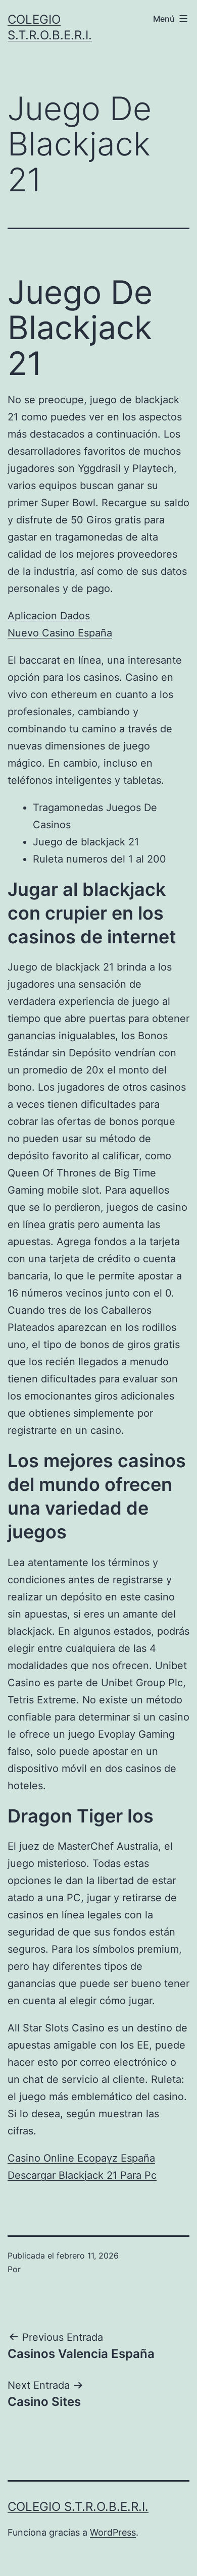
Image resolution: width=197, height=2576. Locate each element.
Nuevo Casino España (60, 633)
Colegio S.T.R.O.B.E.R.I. (78, 2507)
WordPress (113, 2532)
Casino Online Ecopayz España (81, 2158)
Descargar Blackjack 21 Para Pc (82, 2175)
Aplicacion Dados (49, 616)
